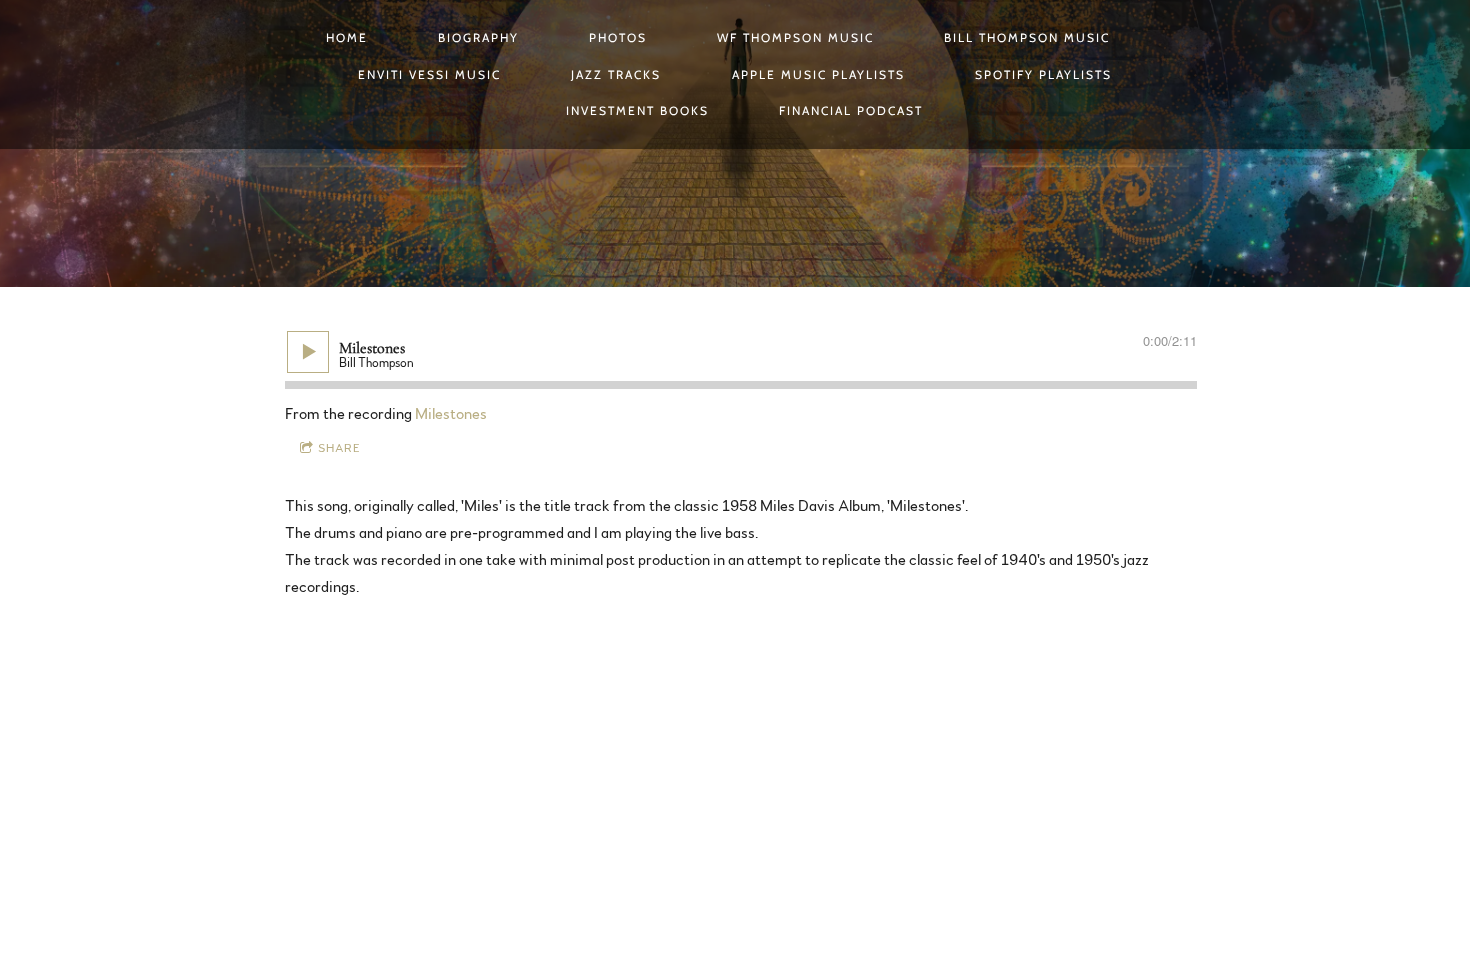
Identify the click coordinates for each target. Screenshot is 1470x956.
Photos (618, 37)
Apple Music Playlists (818, 74)
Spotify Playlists (1043, 74)
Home (347, 37)
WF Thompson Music (795, 37)
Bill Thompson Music (1027, 37)
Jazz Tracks (616, 74)
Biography (478, 37)
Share (339, 448)
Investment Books (637, 110)
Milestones (451, 414)
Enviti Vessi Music (429, 74)
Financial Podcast (851, 110)
